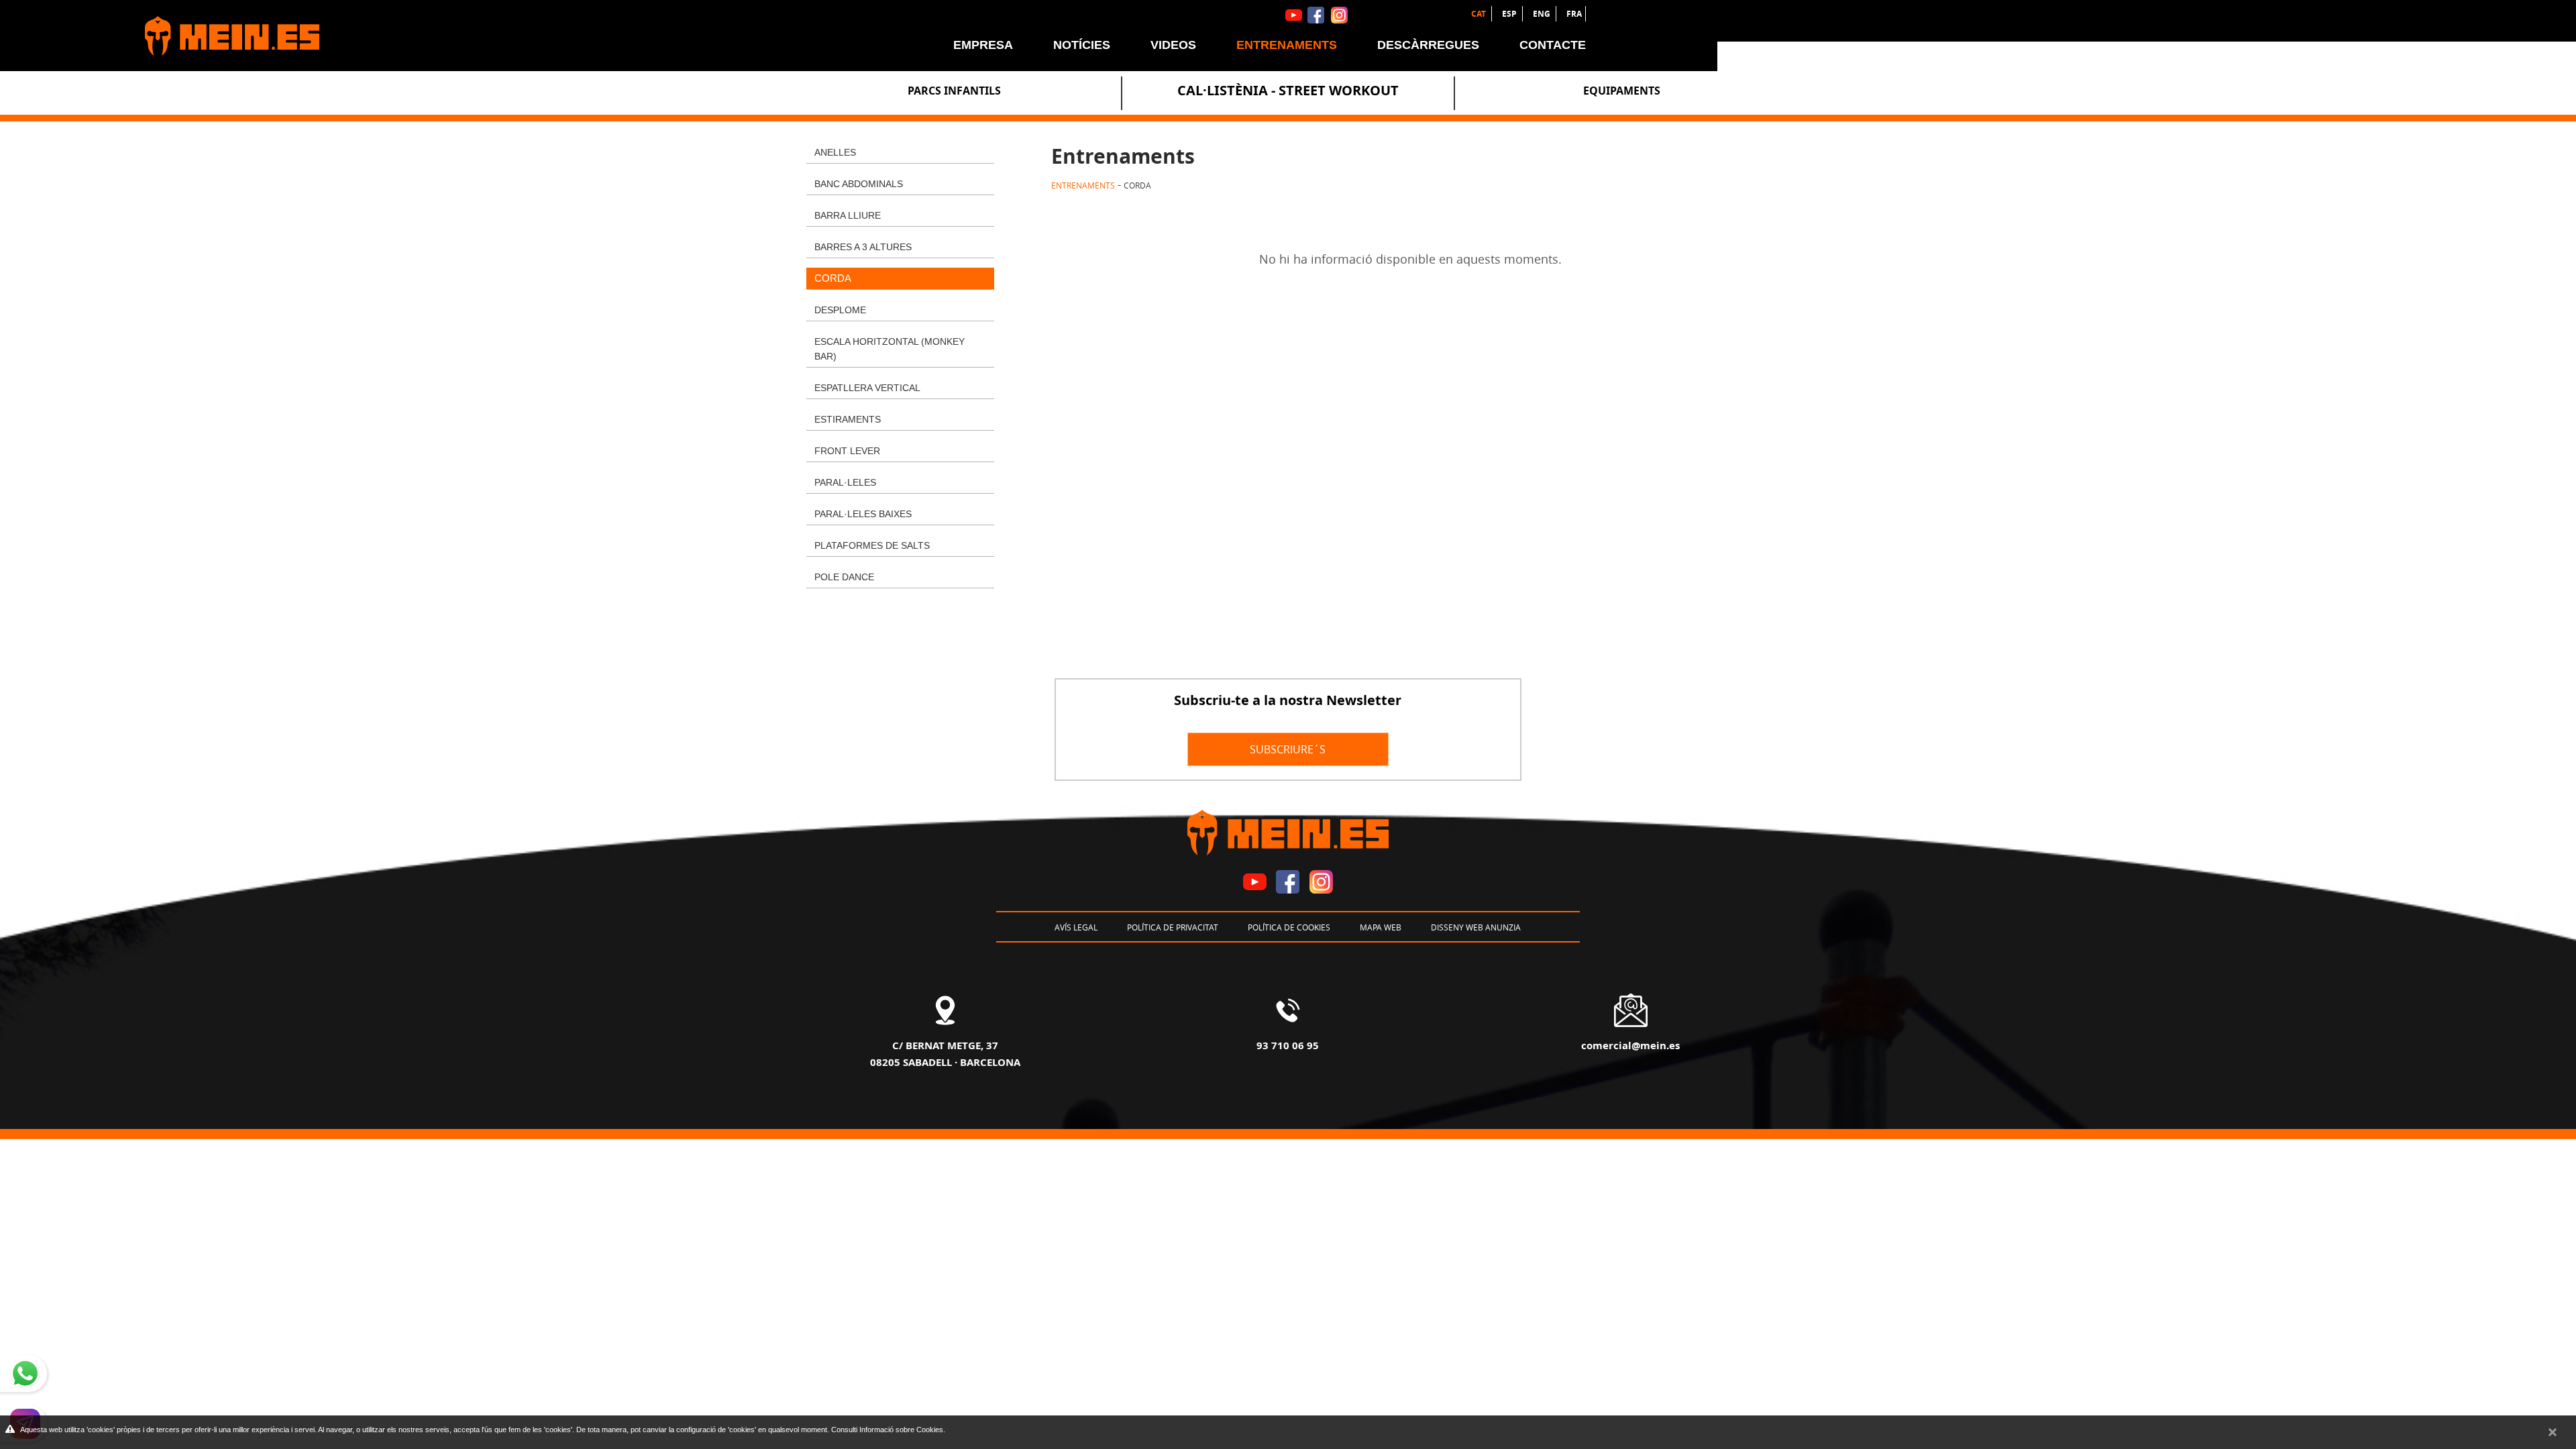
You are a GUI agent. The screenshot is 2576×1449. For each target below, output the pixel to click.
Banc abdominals (859, 184)
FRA (1574, 14)
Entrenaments (1287, 45)
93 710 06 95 (1288, 1045)
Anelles (835, 152)
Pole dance (844, 577)
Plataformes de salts (872, 545)
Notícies (1082, 45)
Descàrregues (1428, 45)
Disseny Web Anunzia (1476, 927)
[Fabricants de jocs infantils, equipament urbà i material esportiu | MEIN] (225, 30)
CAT (1480, 14)
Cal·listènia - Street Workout (1288, 90)
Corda (833, 278)
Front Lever (847, 451)
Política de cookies (1289, 927)
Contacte (1553, 45)
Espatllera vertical (867, 388)
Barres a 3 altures (863, 247)
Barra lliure (848, 215)
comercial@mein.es (1630, 1045)
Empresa (983, 45)
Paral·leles (845, 482)
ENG (1543, 14)
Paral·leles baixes (863, 514)
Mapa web (1381, 927)
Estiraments (848, 419)
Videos (1173, 45)
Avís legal (1076, 927)
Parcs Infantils (954, 91)
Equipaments (1622, 91)
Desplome (840, 310)
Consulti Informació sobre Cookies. (888, 1430)
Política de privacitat (1173, 927)
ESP (1510, 14)
